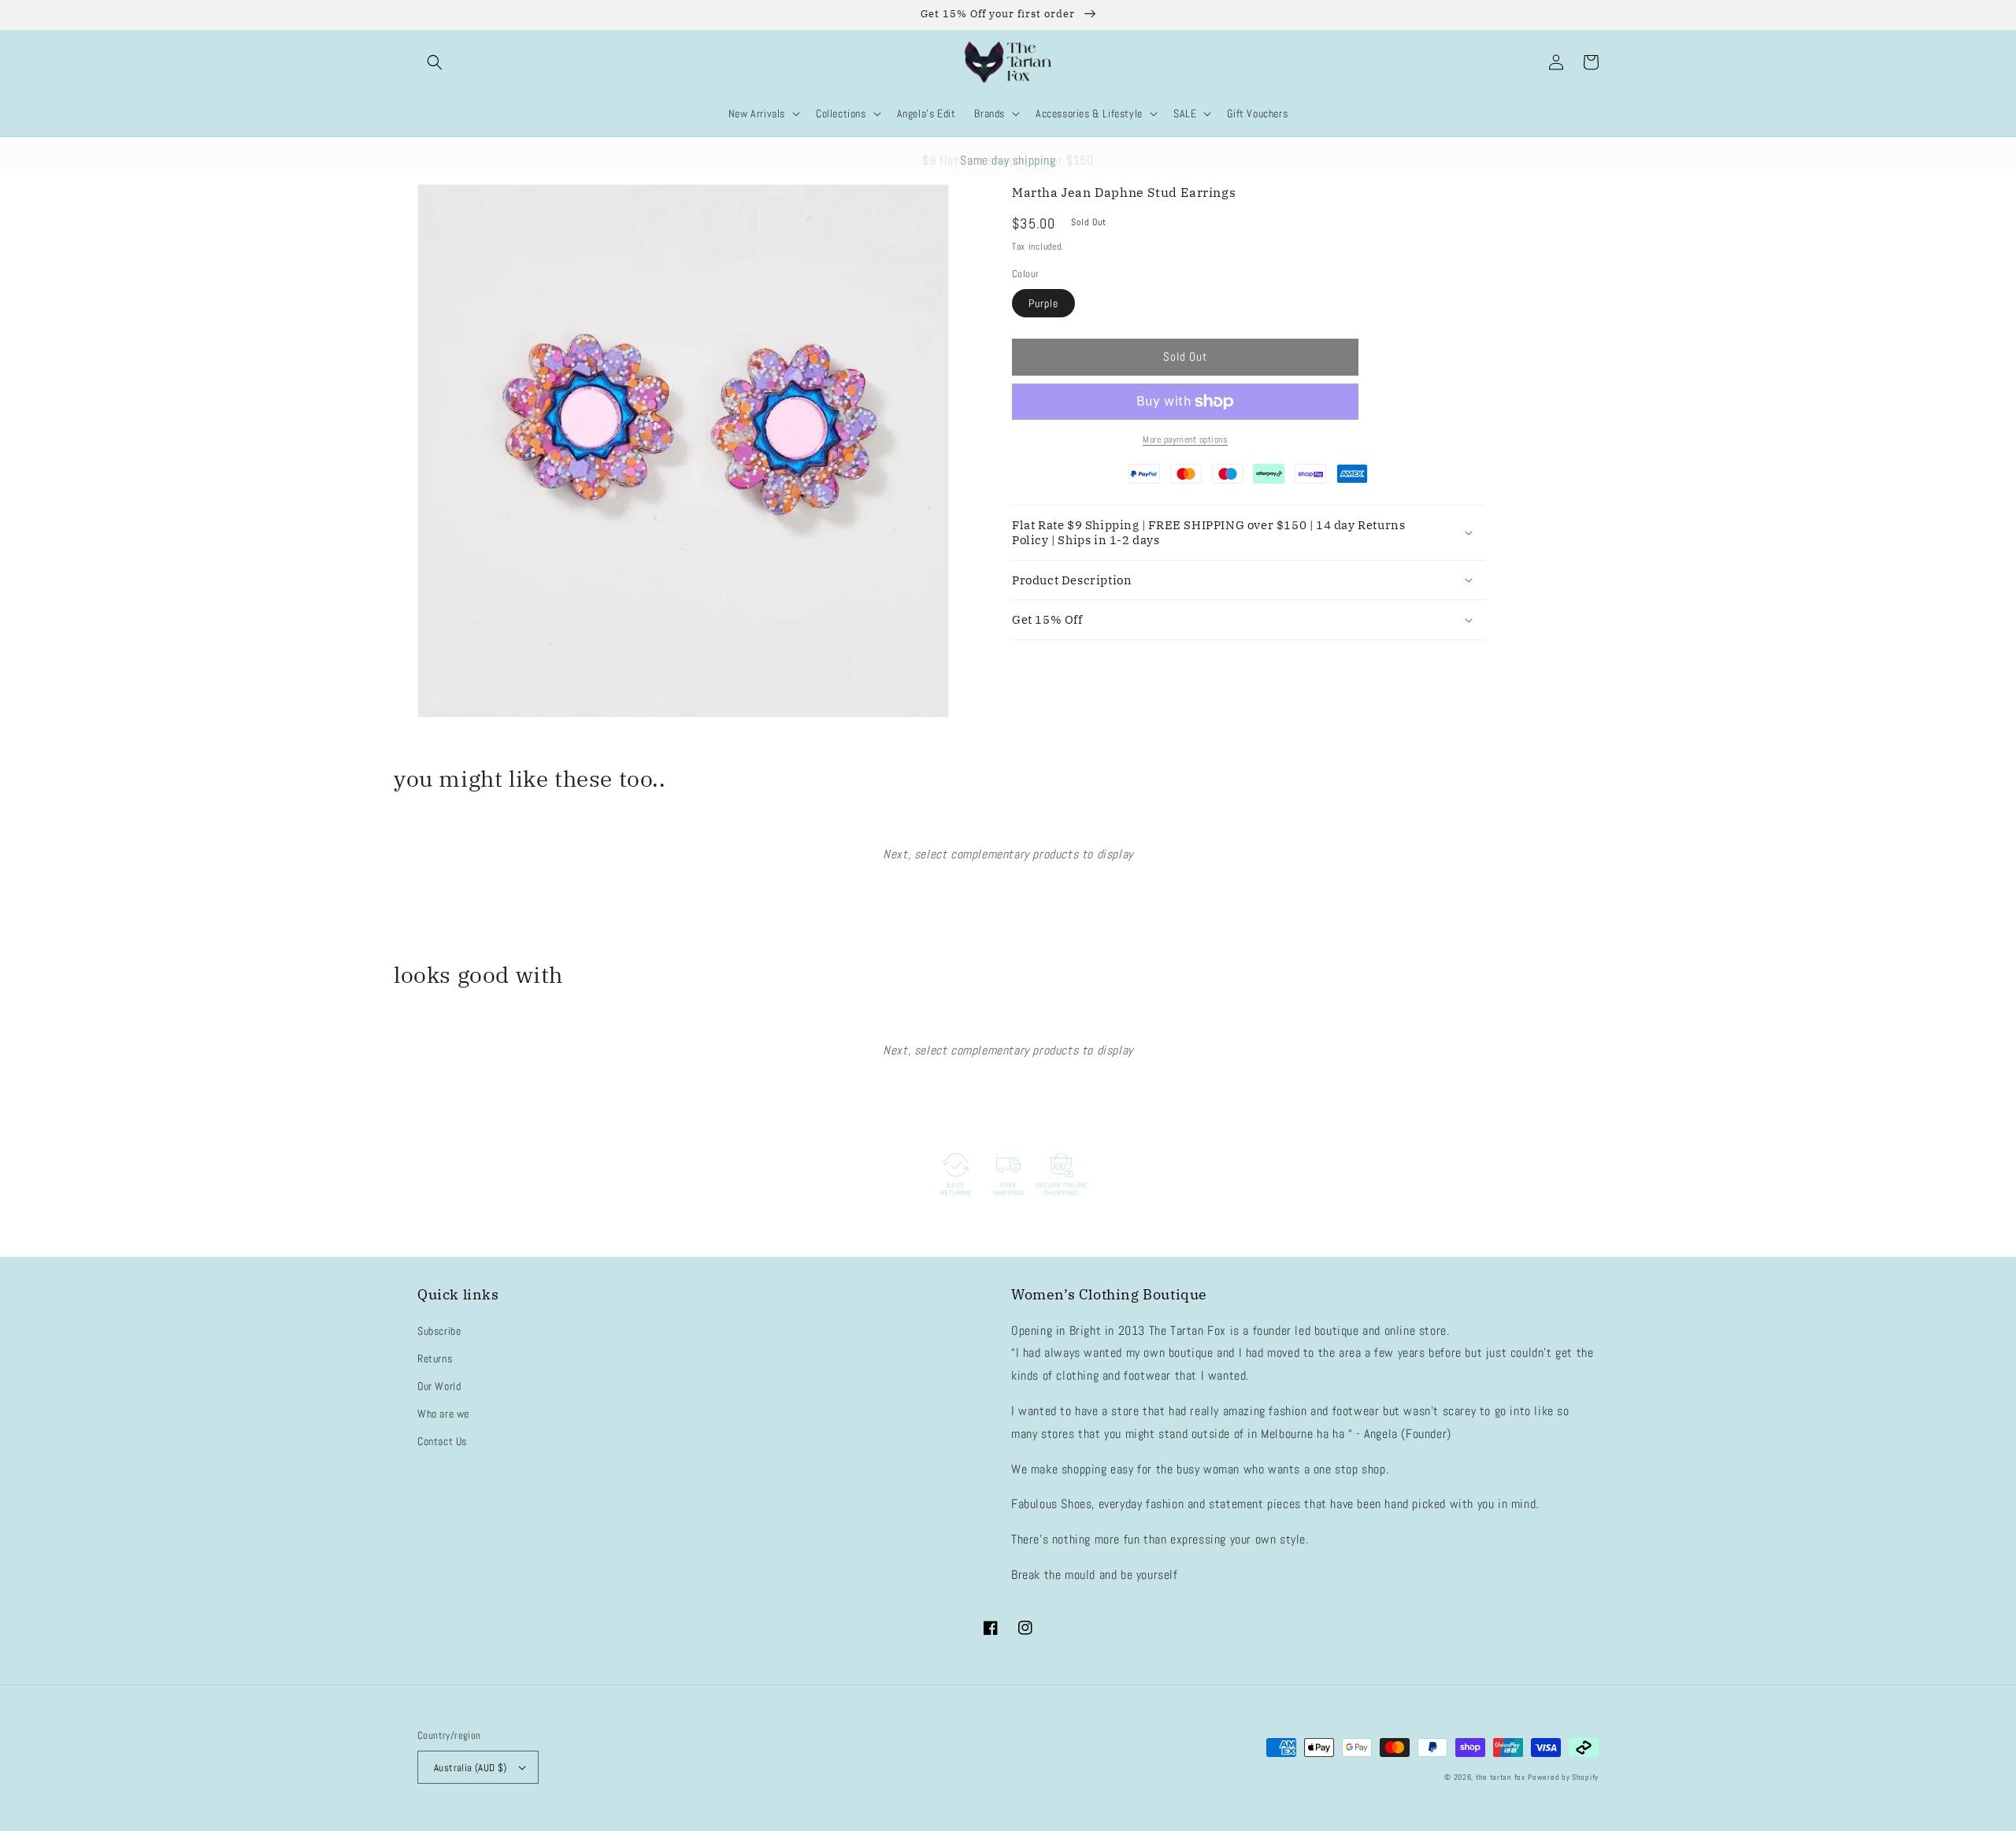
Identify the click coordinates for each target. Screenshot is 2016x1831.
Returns (435, 1358)
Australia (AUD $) (471, 1768)
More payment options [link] (1185, 439)
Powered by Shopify (1563, 1777)
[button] (435, 62)
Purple (1043, 303)
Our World (439, 1386)
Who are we (443, 1414)
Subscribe (439, 1331)
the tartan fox (1501, 1777)
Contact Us (442, 1441)
